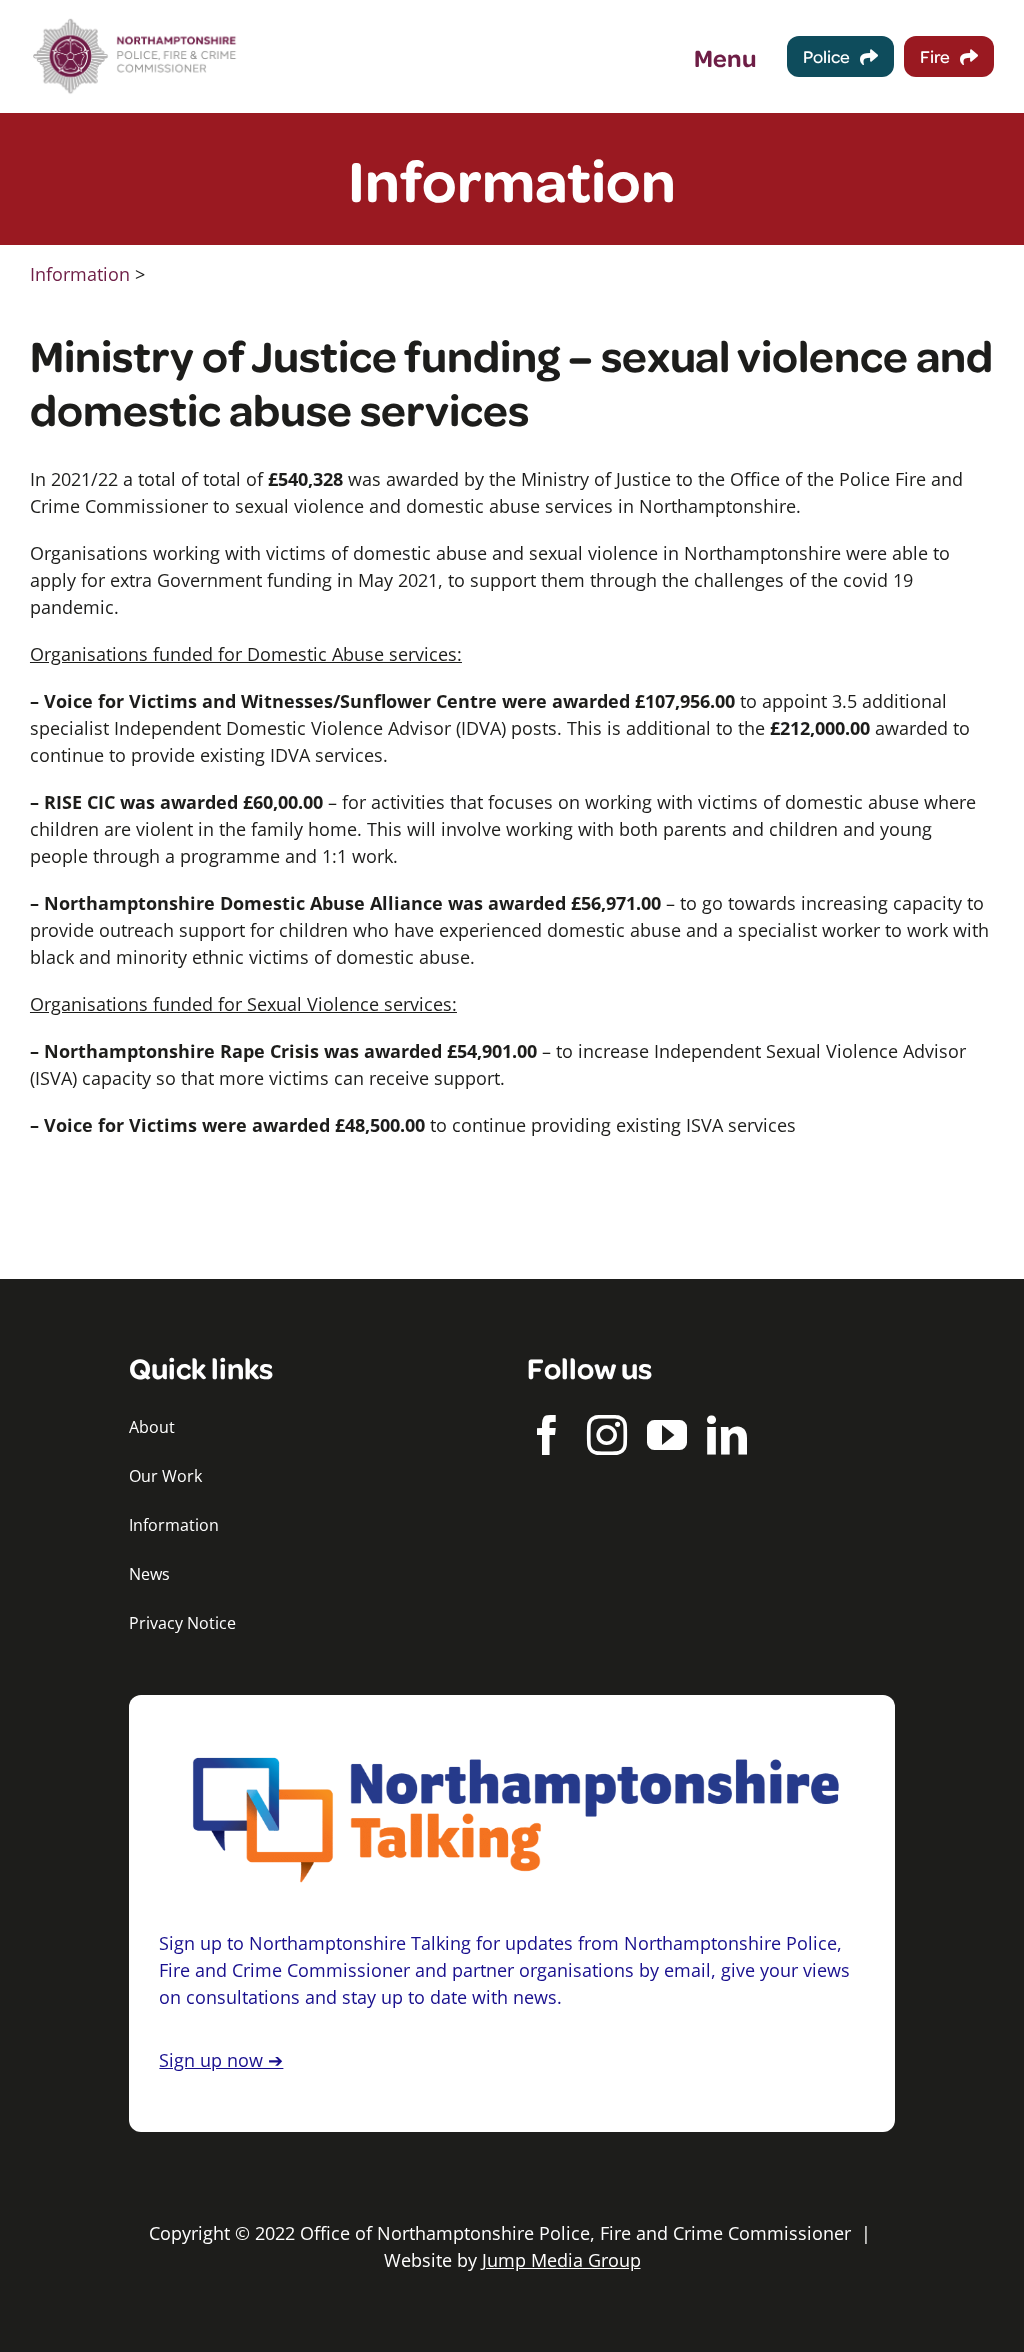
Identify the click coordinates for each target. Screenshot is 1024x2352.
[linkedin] (727, 1435)
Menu (725, 57)
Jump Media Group (561, 2260)
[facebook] (547, 1435)
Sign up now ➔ (221, 2060)
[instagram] (607, 1435)
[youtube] (667, 1435)
